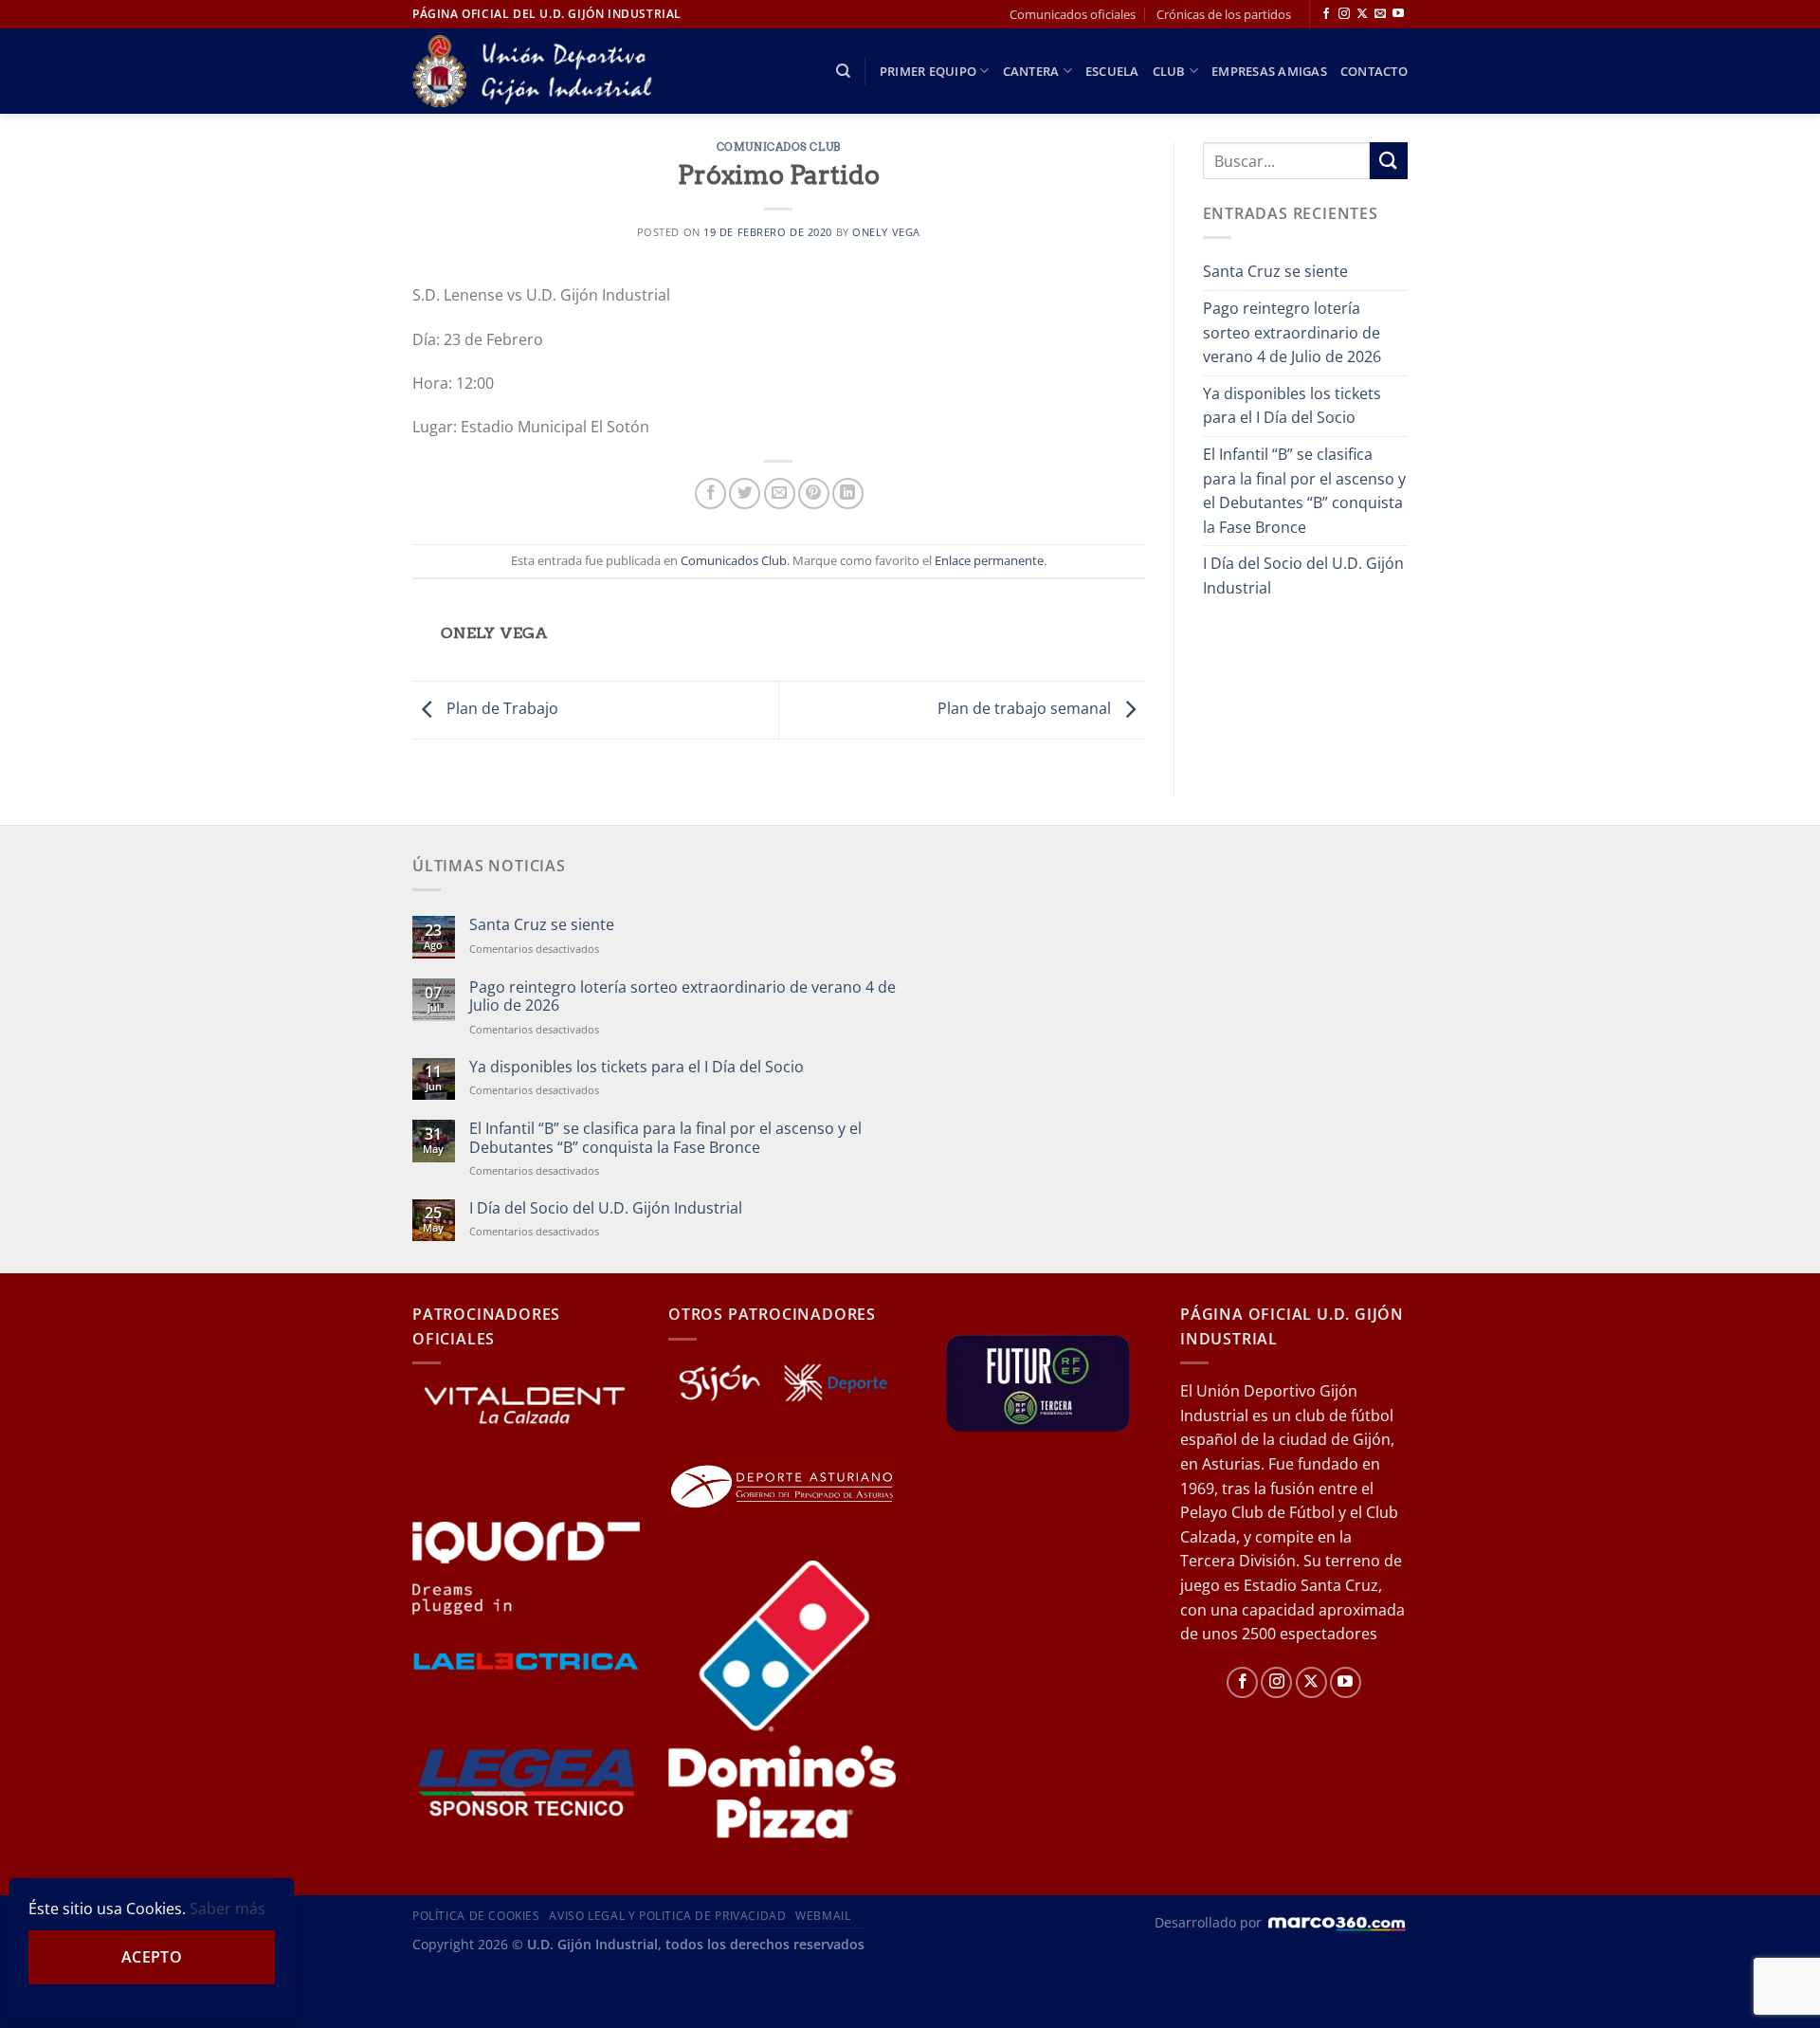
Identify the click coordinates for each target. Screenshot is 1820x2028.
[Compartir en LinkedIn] (848, 493)
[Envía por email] (780, 493)
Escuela (1112, 71)
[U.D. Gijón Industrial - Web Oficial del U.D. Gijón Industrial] (543, 72)
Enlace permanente (989, 560)
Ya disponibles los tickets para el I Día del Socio (1292, 406)
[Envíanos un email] (1380, 14)
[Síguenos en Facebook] (1326, 14)
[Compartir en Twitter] (745, 493)
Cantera (1031, 71)
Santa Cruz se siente (1275, 271)
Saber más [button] (227, 1909)
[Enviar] (1389, 161)
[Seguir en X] (1362, 14)
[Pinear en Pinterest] (814, 493)
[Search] (843, 71)
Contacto (1374, 71)
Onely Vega (886, 232)
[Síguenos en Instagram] (1344, 14)
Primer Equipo (928, 71)
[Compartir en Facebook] (710, 493)
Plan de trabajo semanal (1026, 708)
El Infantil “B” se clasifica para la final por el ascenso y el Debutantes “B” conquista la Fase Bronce (1304, 491)
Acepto (152, 1957)
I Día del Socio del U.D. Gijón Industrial (1303, 576)
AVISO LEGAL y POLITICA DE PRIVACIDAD (667, 1916)
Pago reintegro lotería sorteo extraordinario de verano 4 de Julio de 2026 (1292, 332)
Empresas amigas (1269, 71)
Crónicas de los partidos (1224, 14)
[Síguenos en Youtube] (1398, 14)
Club (1169, 71)
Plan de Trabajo (500, 708)
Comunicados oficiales (1073, 14)
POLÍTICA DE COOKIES (476, 1916)
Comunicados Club (779, 147)
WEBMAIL (823, 1916)
